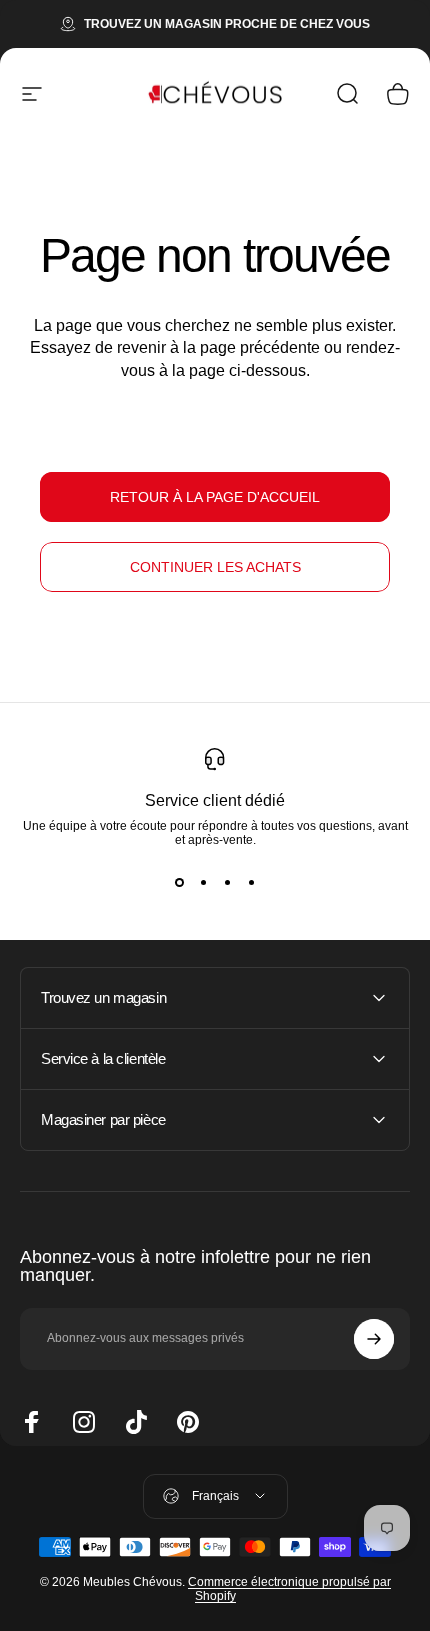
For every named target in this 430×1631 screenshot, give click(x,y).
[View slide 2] (203, 883)
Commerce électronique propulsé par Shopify (289, 1589)
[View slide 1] (179, 883)
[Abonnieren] (374, 1339)
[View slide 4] (251, 883)
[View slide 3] (227, 883)
